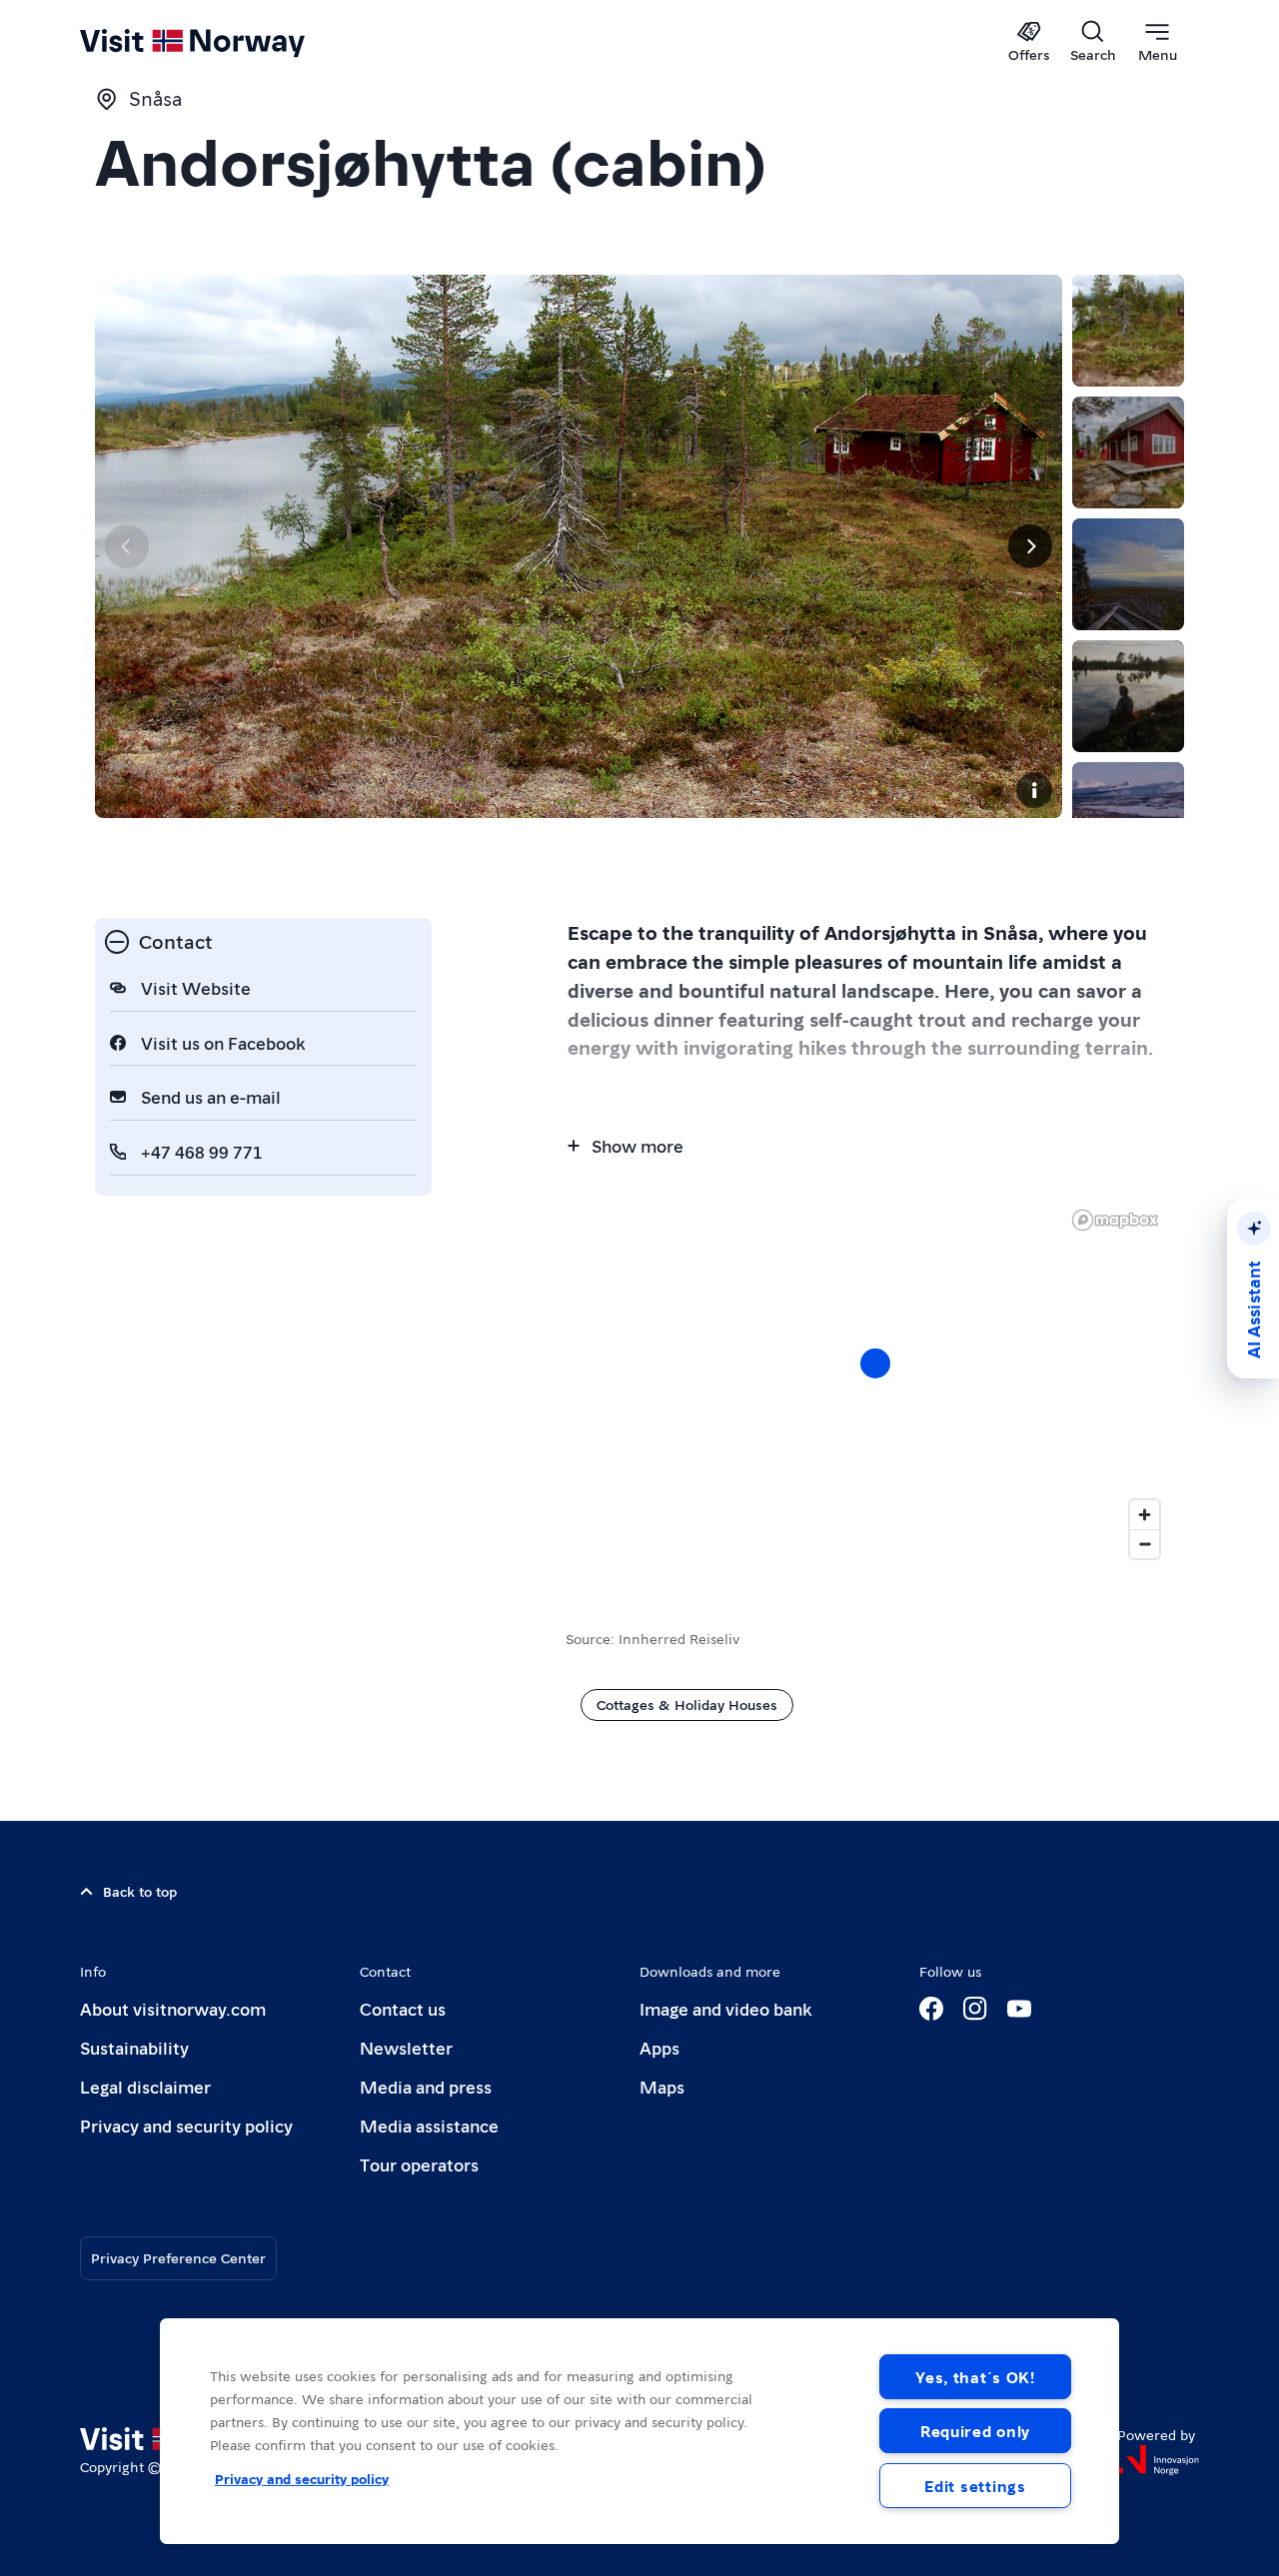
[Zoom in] (1145, 1515)
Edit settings (975, 2486)
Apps (659, 2047)
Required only (975, 2431)
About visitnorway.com (173, 2008)
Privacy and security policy (186, 2125)
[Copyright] (1034, 790)
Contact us (403, 2008)
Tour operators (419, 2164)
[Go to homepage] (225, 42)
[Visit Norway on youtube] (1019, 2009)
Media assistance (429, 2125)
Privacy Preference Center (178, 2257)
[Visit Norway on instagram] (975, 2009)
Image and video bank (725, 2008)
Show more (638, 1145)
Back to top (140, 1891)
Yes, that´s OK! (975, 2377)
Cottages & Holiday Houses (687, 1704)
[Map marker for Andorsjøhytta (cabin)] (875, 1363)
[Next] (1030, 546)
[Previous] (127, 546)
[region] (639, 2431)
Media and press (426, 2086)
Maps (662, 2086)
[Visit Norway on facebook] (931, 2009)
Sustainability (134, 2047)
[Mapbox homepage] (1115, 1220)
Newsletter (406, 2047)
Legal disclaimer (145, 2086)
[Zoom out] (1145, 1544)
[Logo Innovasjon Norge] (1158, 2460)
